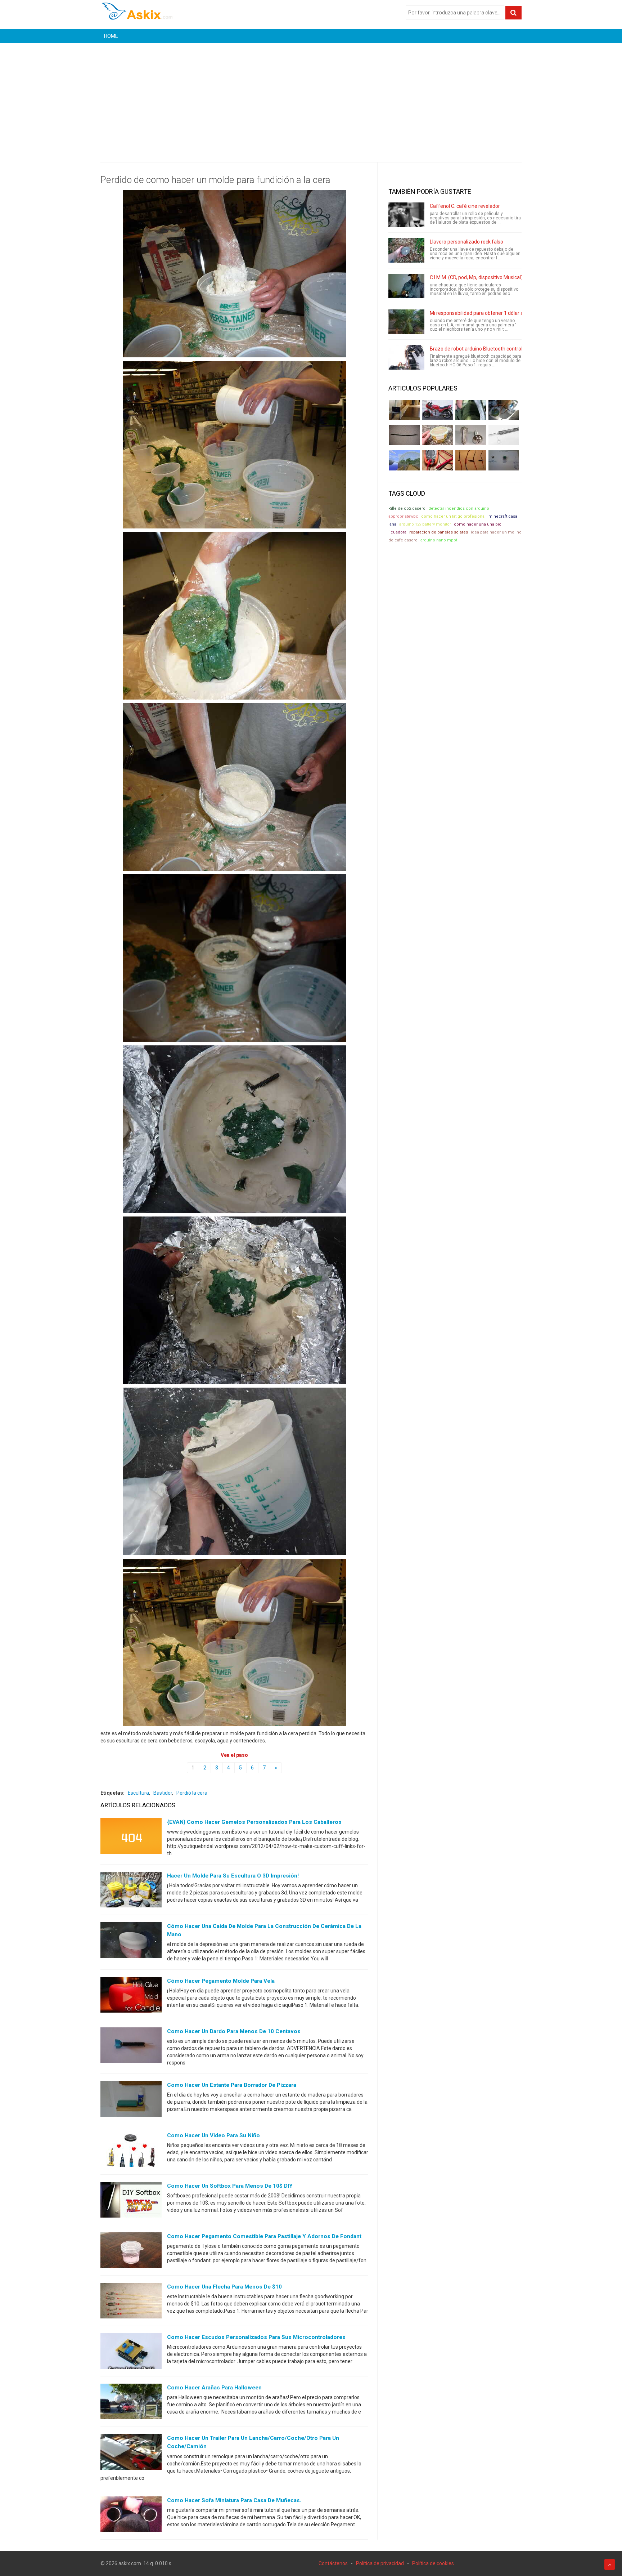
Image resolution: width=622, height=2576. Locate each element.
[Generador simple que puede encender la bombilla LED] (504, 460)
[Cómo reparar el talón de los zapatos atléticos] (471, 410)
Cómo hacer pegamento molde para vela (221, 1981)
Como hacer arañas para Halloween (214, 2388)
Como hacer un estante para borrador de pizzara (232, 2085)
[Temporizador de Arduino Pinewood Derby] (404, 410)
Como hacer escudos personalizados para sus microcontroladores (256, 2337)
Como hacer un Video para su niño (213, 2135)
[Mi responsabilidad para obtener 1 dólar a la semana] (406, 322)
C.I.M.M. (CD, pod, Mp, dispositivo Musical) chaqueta (488, 277)
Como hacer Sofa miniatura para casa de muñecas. (234, 2500)
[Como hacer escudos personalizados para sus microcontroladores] (131, 2353)
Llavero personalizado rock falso (466, 242)
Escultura (138, 1793)
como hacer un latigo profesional (453, 516)
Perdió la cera (192, 1793)
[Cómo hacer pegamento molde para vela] (131, 1996)
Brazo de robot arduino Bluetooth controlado (480, 349)
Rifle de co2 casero (407, 508)
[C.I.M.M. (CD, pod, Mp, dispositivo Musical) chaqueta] (406, 286)
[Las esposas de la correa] (404, 435)
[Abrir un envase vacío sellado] (438, 435)
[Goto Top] (610, 2564)
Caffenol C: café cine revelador (465, 206)
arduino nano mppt (439, 540)
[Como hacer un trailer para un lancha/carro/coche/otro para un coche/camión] (131, 2454)
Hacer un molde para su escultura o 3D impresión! (233, 1876)
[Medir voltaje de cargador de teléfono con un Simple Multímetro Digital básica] (438, 460)
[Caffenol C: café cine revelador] (406, 215)
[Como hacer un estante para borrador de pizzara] (131, 2100)
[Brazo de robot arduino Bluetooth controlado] (406, 357)
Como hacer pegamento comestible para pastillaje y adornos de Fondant (264, 2236)
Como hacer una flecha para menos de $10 (224, 2287)
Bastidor (163, 1793)
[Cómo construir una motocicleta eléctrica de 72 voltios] (438, 410)
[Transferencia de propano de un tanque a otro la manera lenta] (504, 410)
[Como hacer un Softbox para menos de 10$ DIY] (131, 2201)
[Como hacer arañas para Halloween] (131, 2403)
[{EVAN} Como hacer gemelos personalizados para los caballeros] (131, 1838)
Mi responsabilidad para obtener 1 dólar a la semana (489, 313)
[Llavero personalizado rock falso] (406, 250)
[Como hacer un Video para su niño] (131, 2151)
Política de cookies (433, 2563)
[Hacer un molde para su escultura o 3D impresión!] (131, 1891)
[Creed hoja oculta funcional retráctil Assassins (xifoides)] (504, 435)
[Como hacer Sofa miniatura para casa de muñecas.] (131, 2515)
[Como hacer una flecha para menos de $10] (131, 2302)
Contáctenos (333, 2563)
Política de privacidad (380, 2563)
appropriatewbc (403, 516)
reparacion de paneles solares (439, 532)
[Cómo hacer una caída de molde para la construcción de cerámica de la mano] (131, 1942)
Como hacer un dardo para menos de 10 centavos (234, 2031)
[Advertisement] (311, 97)
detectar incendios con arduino (459, 508)
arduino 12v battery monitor (425, 524)
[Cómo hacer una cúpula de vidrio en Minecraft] (404, 460)
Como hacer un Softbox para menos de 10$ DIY (230, 2186)
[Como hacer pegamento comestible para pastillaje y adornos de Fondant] (131, 2252)
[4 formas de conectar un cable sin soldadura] (471, 460)
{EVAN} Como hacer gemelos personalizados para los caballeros (254, 1822)
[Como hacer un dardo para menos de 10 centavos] (131, 2047)
